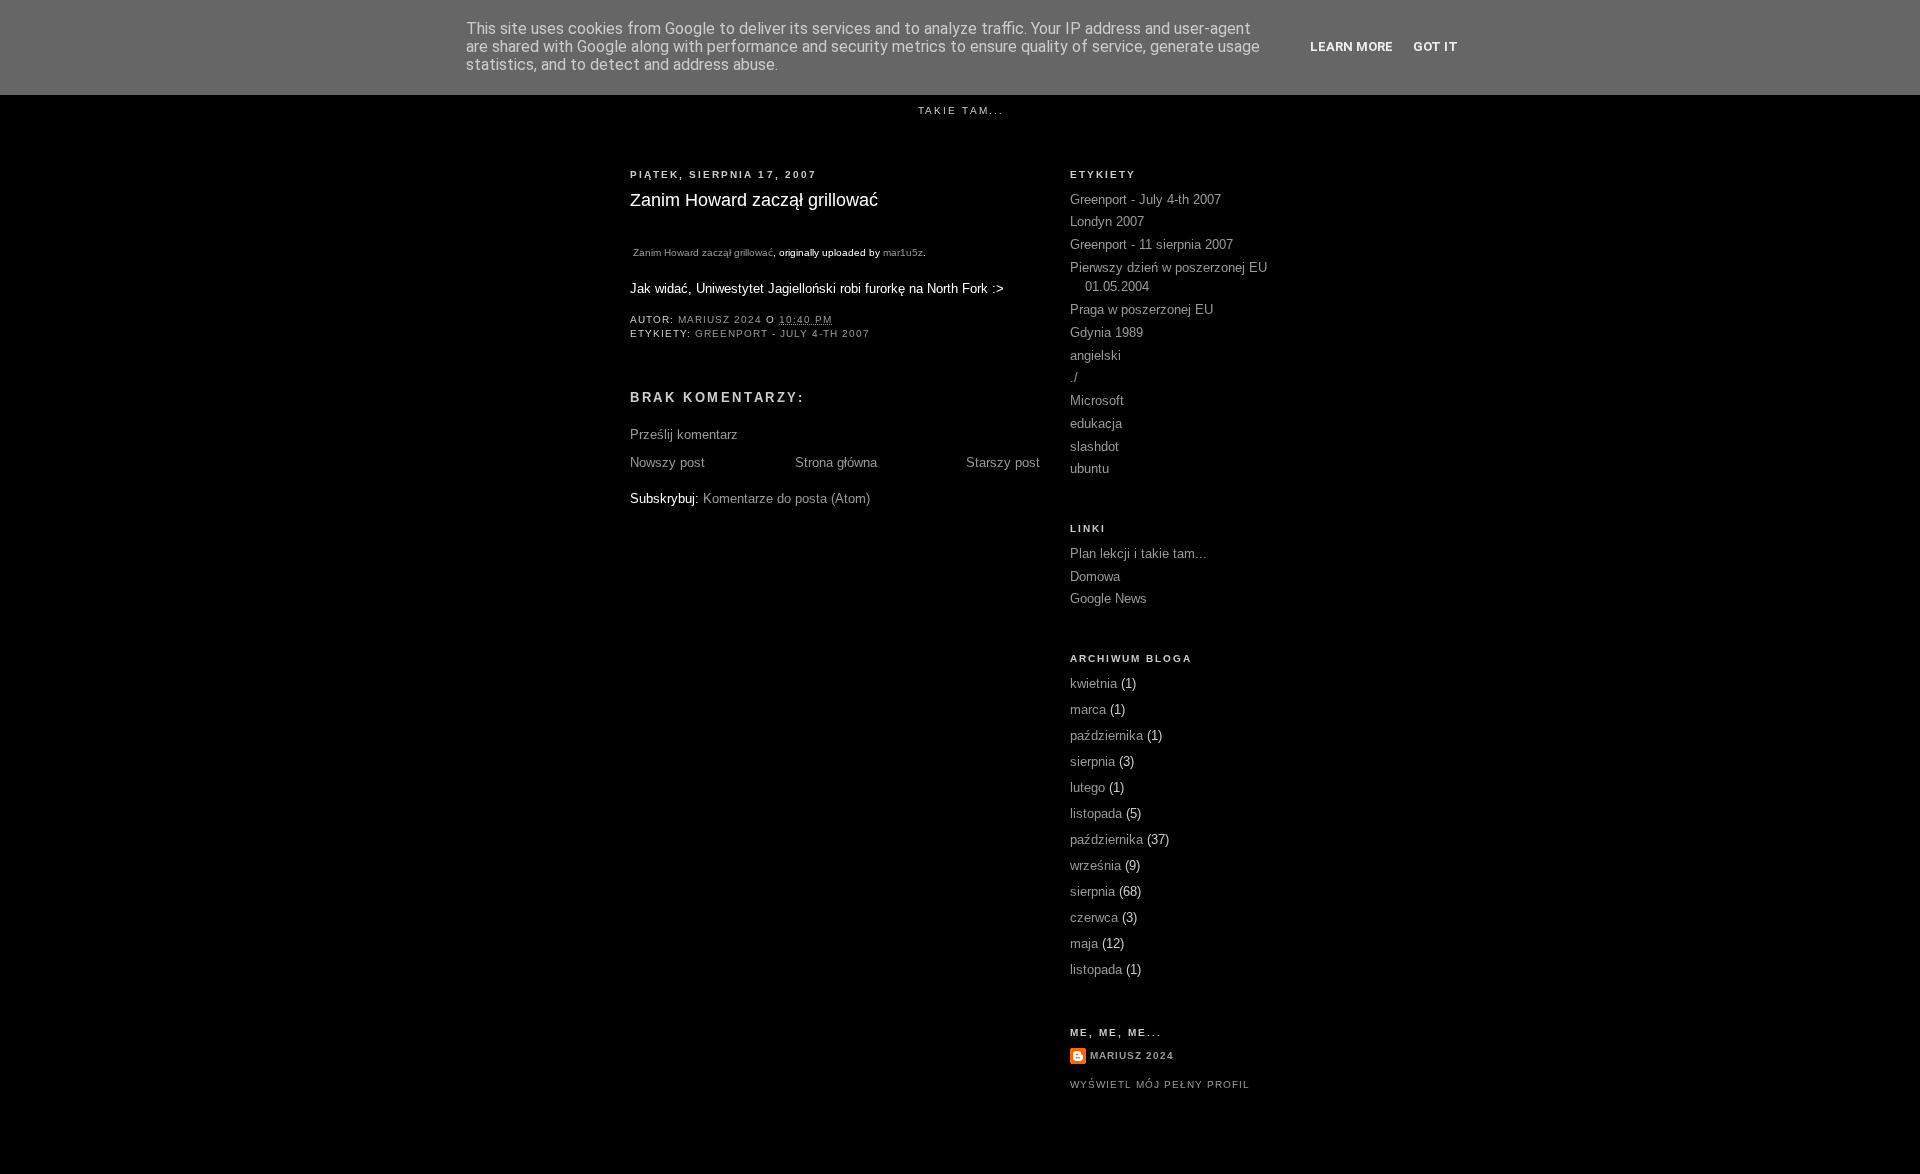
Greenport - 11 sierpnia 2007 (1151, 244)
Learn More (1351, 46)
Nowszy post (667, 462)
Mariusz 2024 (1132, 1055)
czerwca (1094, 917)
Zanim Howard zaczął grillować (703, 252)
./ (1074, 377)
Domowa (1095, 576)
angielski (1095, 355)
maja (1084, 943)
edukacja (1096, 423)
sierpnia (1092, 761)
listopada (1096, 813)
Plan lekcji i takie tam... (1138, 553)
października (1106, 735)
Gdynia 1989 (1106, 332)
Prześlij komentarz (684, 434)
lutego (1087, 787)
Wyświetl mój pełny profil (1160, 1084)
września (1095, 865)
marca (1088, 709)
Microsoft (1097, 400)
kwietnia (1093, 683)
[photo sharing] (638, 230)
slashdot (1094, 446)
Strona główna (836, 462)
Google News (1108, 598)
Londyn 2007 (1107, 221)
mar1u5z (903, 252)
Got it (1435, 46)
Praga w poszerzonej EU (1141, 309)
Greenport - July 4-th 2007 (782, 333)
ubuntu (1089, 468)
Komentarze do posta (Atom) (786, 498)
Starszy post (1003, 462)
